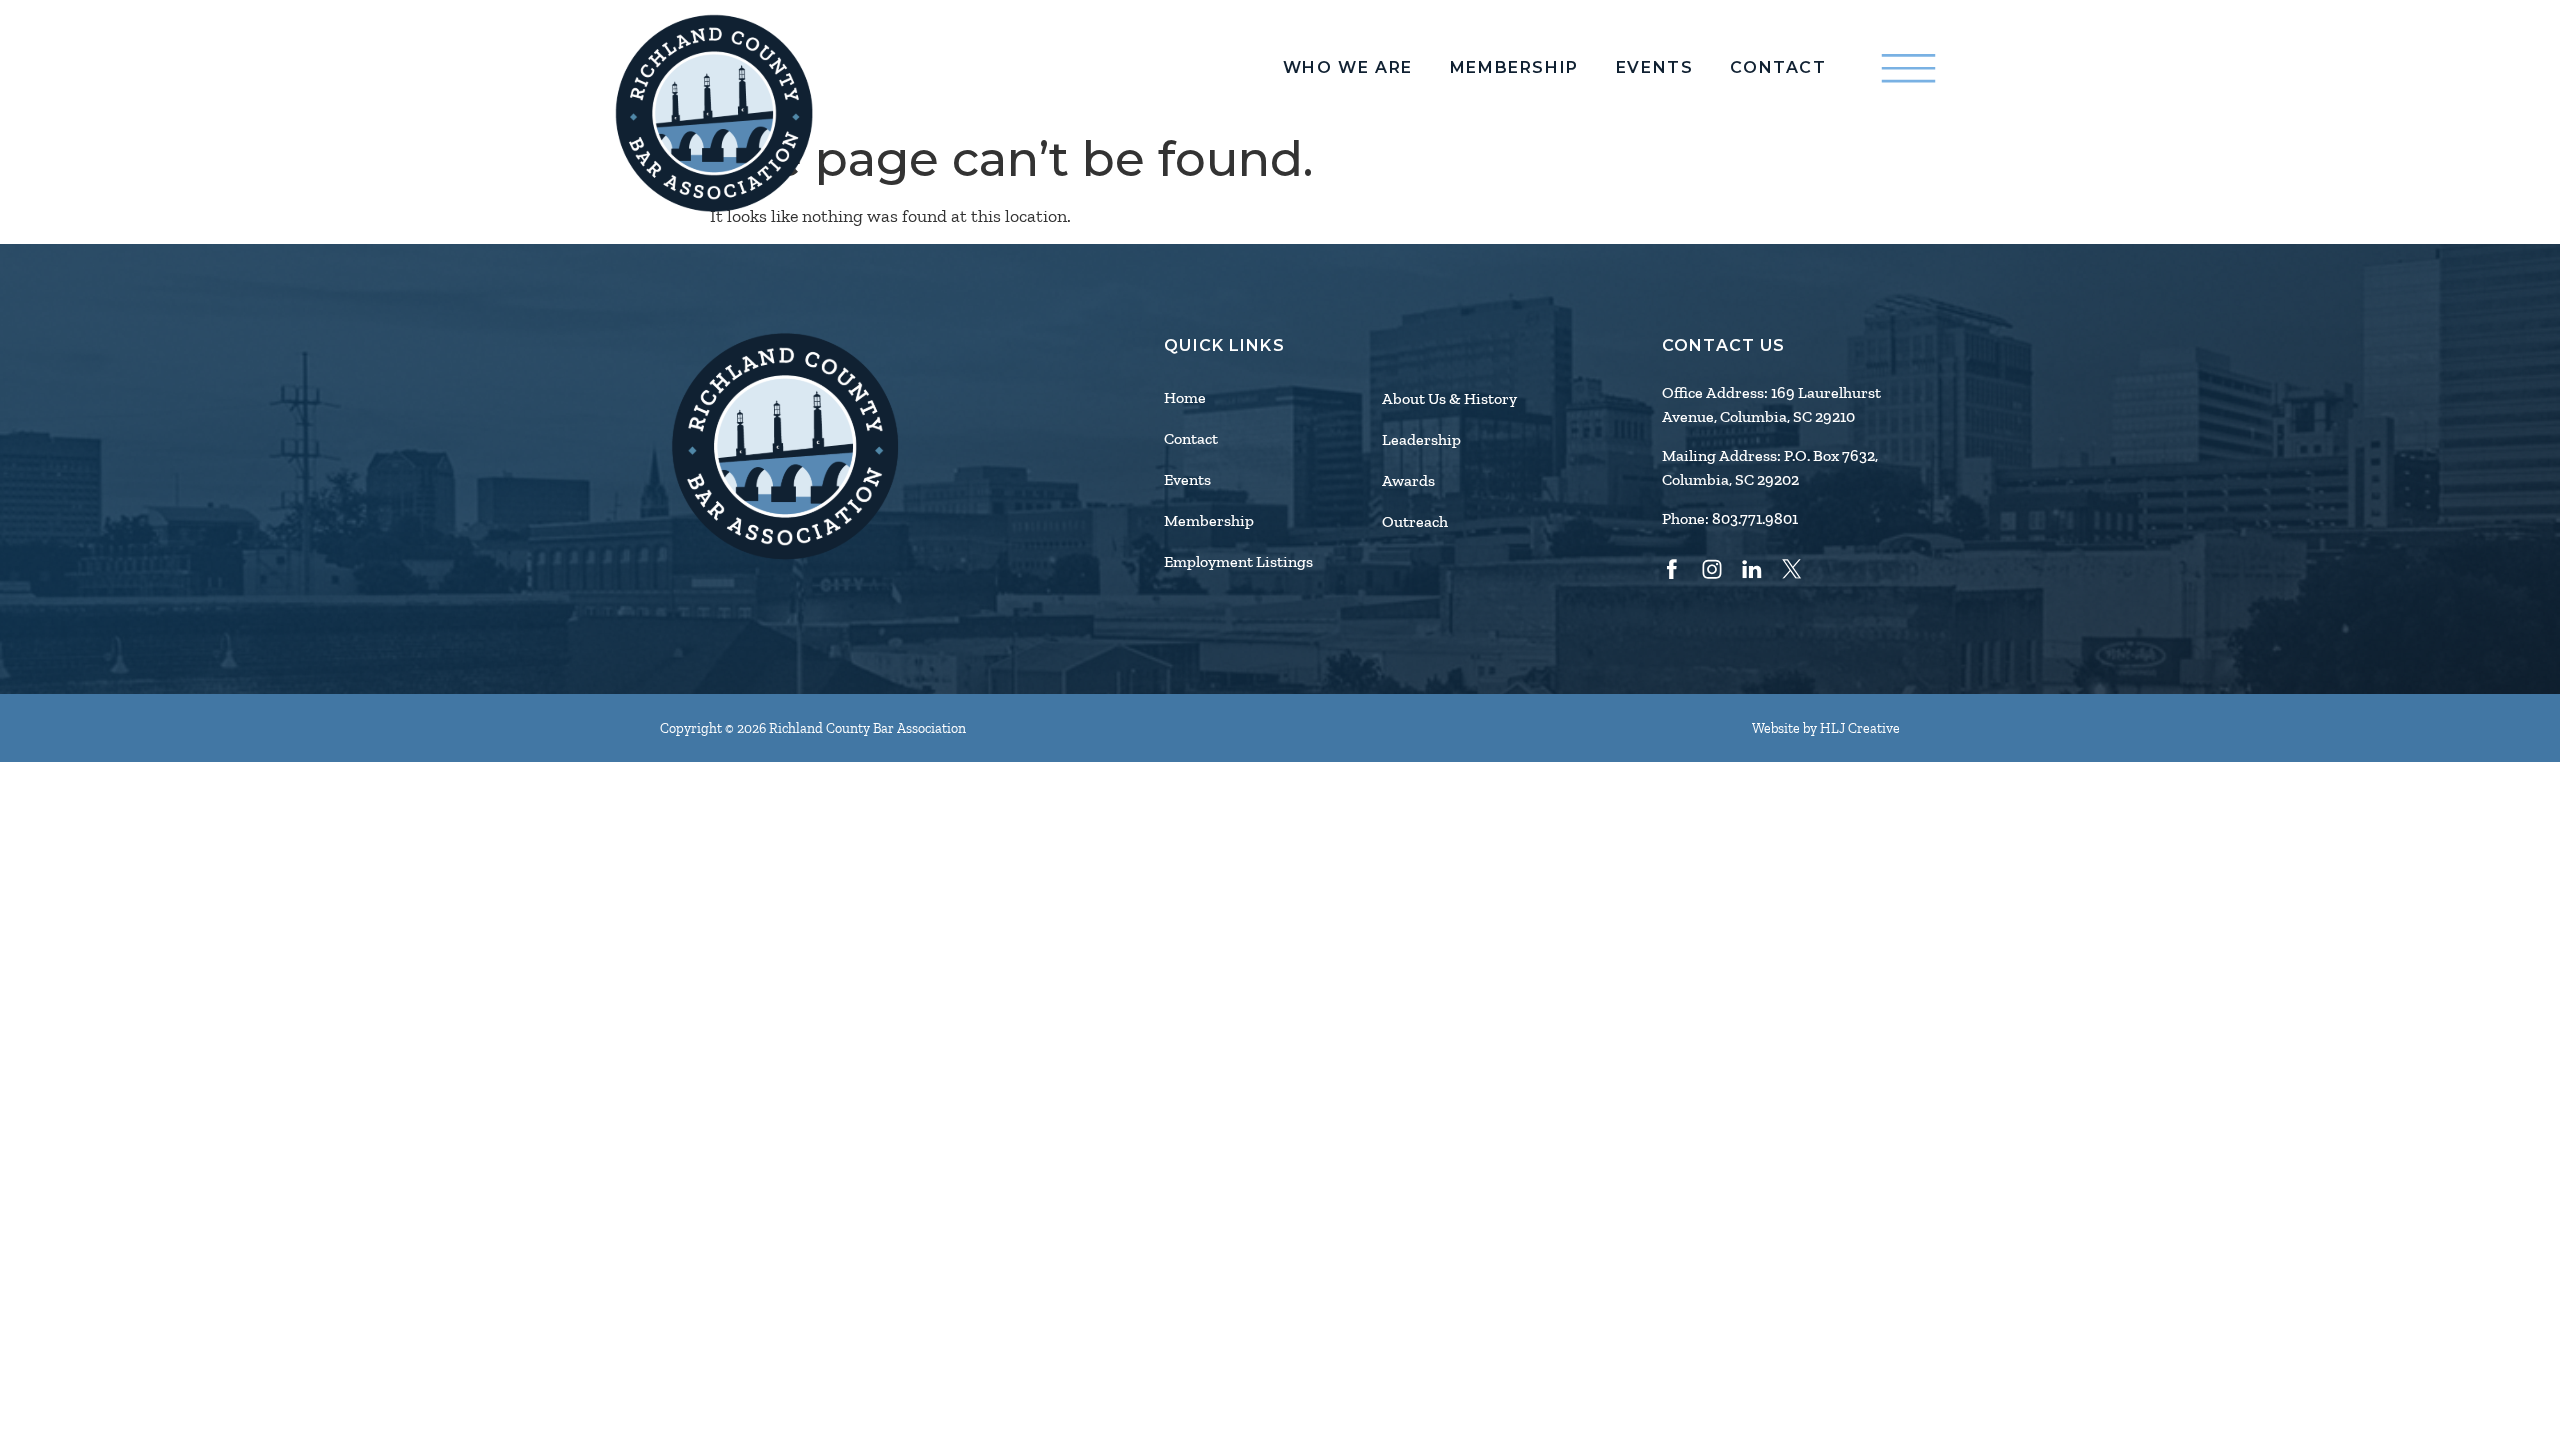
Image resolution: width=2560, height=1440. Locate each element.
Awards (1408, 481)
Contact (1778, 68)
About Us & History (1449, 399)
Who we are (1348, 68)
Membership (1514, 68)
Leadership (1421, 440)
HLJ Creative (1860, 728)
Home (1185, 398)
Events (1655, 68)
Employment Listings (1238, 562)
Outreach (1415, 522)
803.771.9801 (1755, 519)
